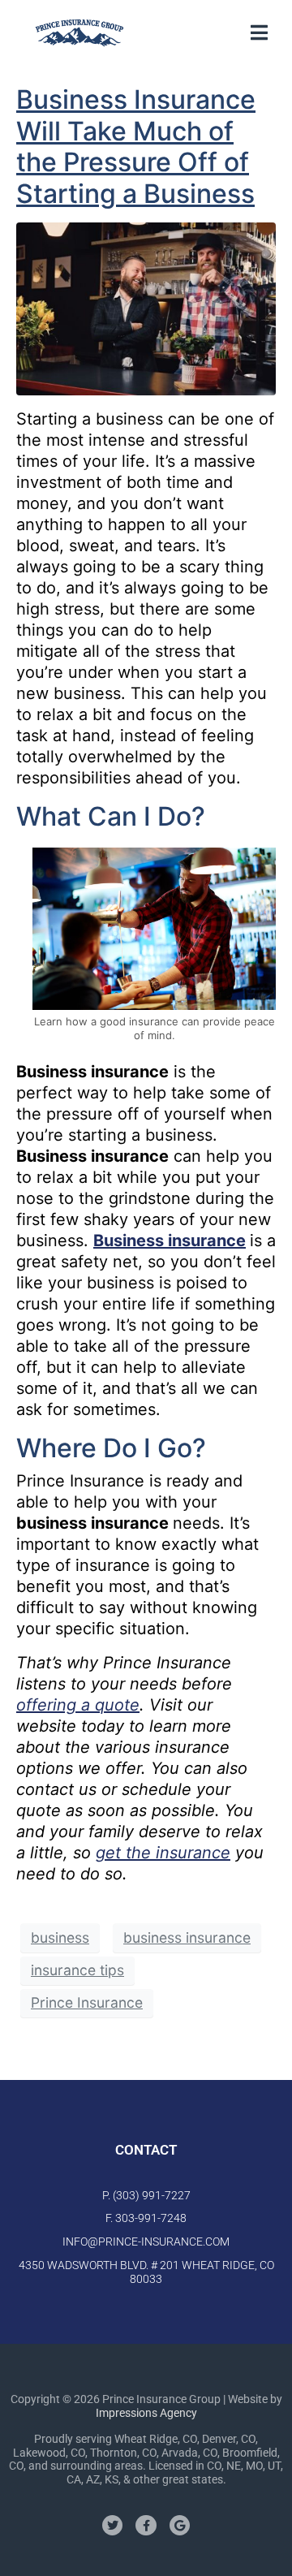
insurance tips (77, 1970)
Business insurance (170, 1241)
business (60, 1937)
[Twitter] (112, 2525)
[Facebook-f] (146, 2525)
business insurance (187, 1937)
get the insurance (163, 1853)
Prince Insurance (87, 2002)
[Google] (180, 2525)
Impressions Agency (146, 2413)
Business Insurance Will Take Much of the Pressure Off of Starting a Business (136, 146)
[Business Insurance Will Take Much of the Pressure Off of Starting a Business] (146, 308)
